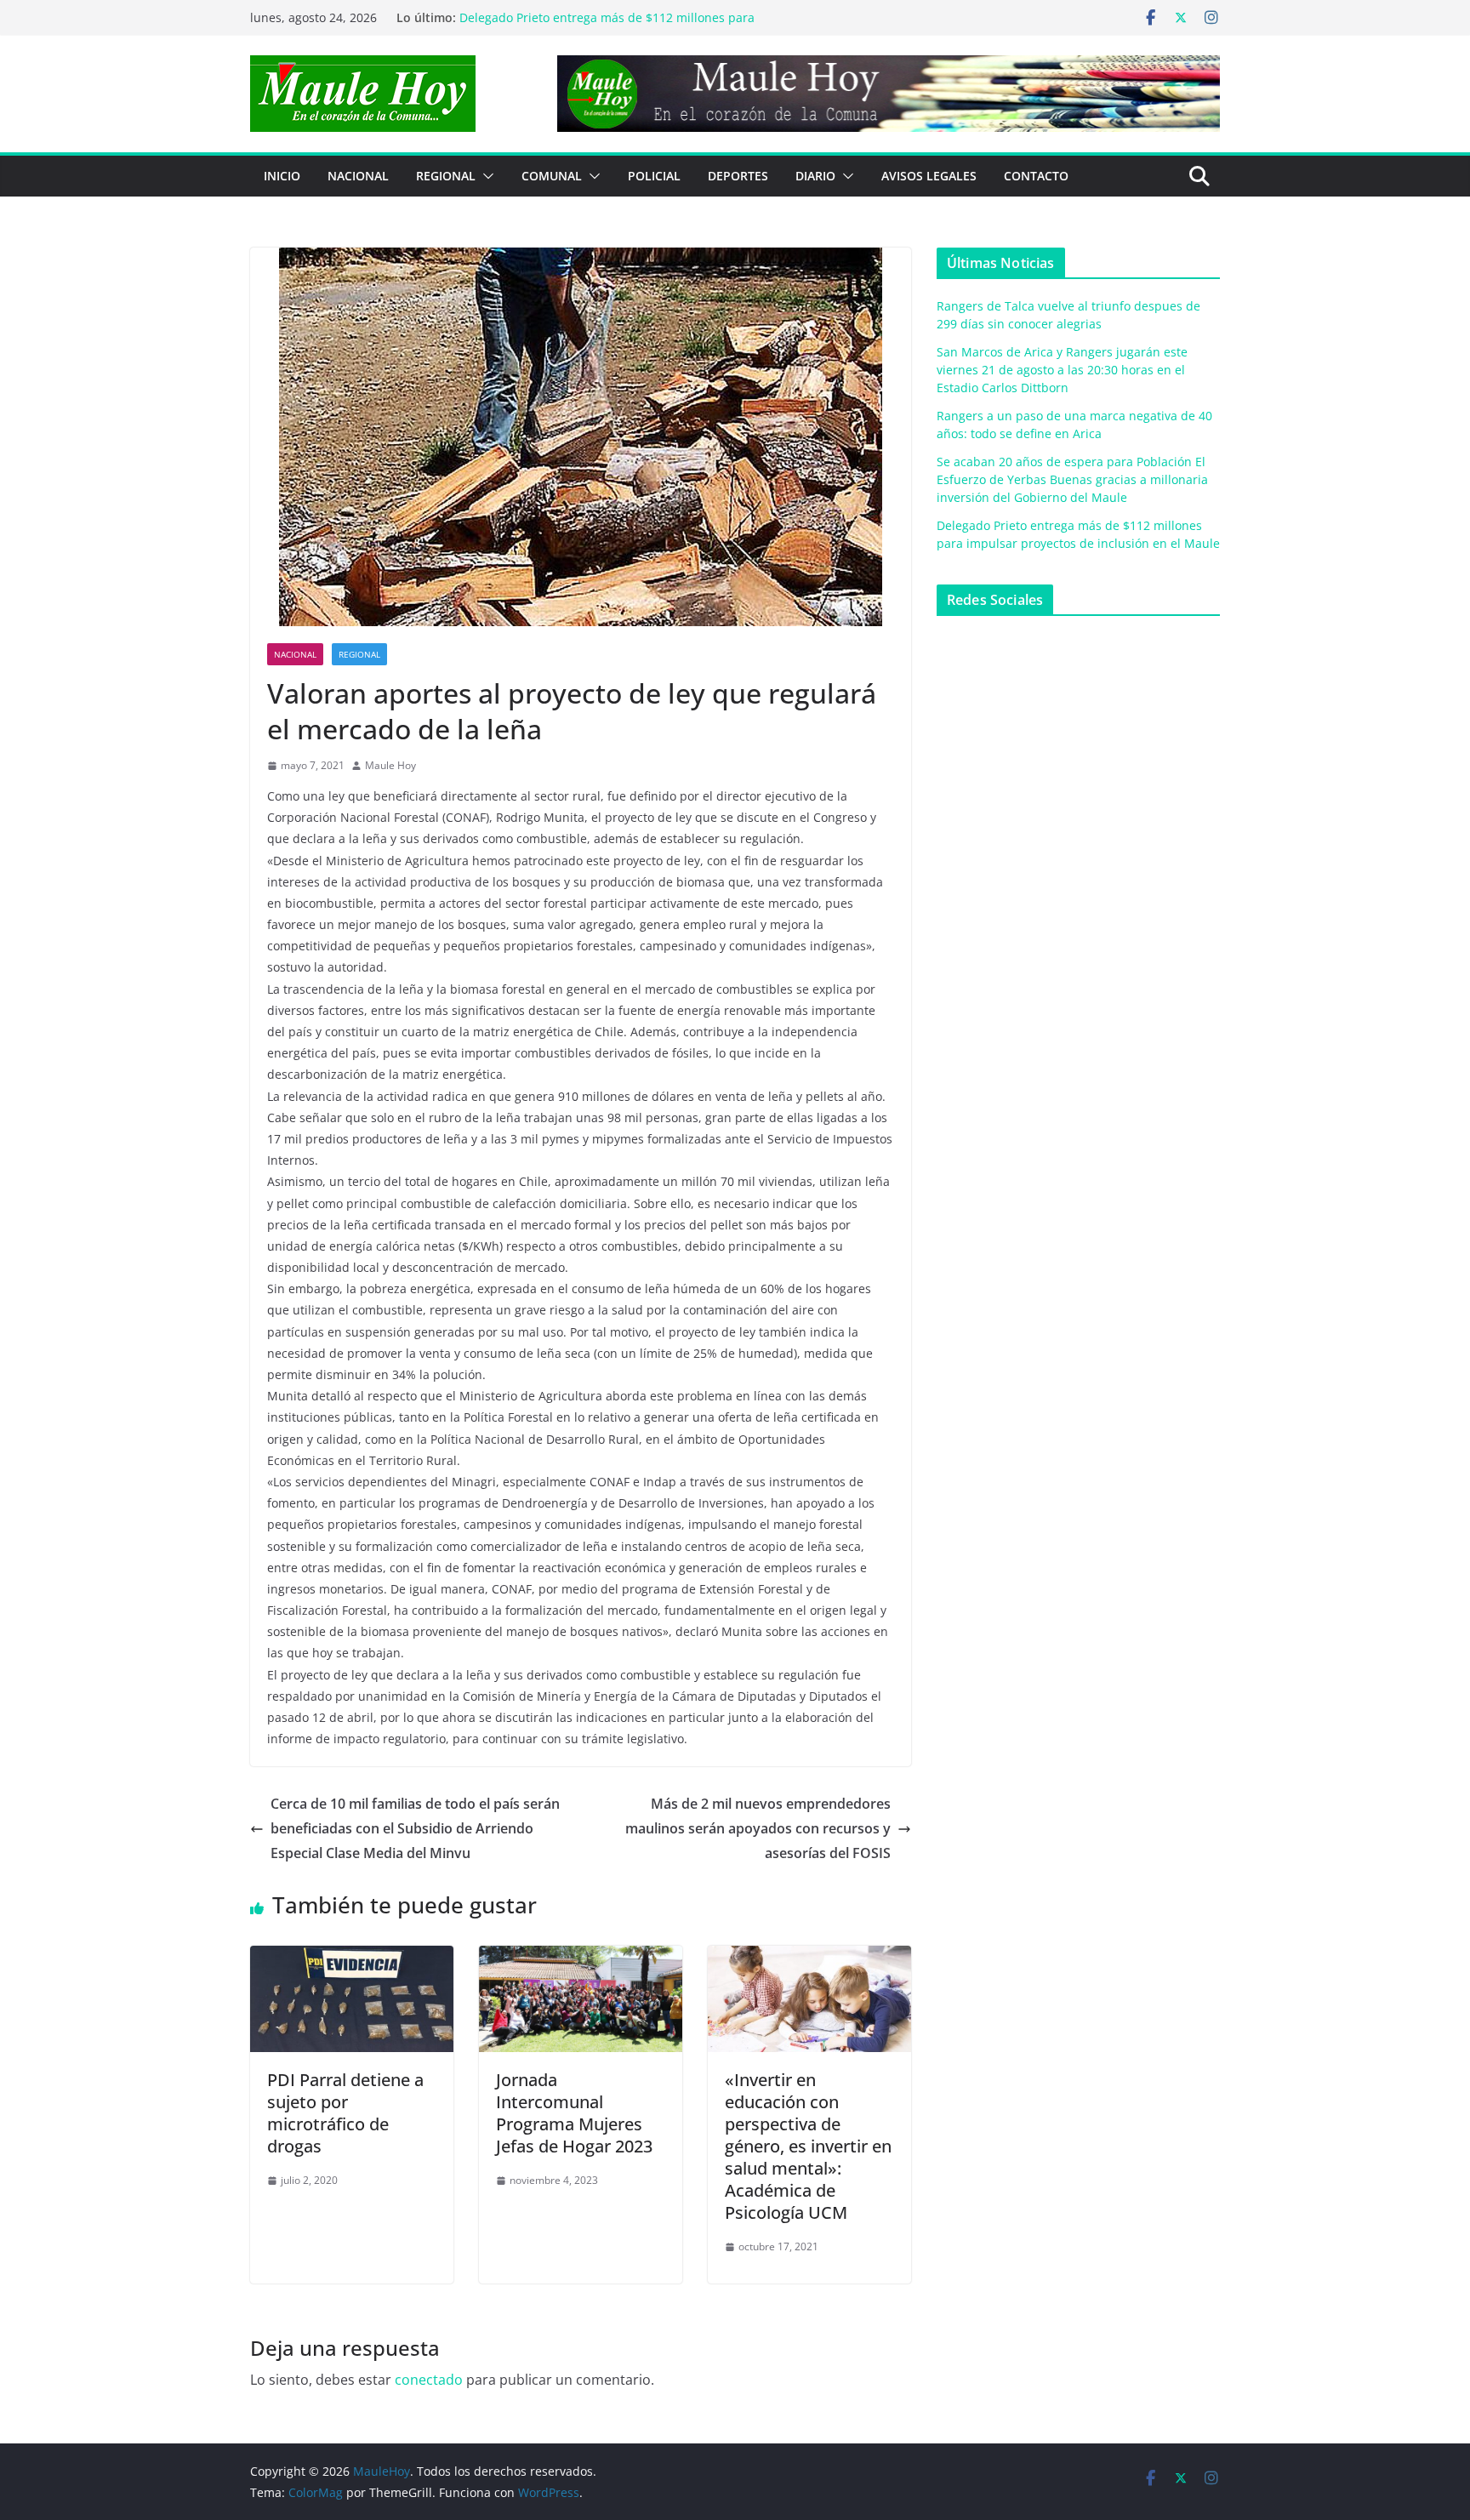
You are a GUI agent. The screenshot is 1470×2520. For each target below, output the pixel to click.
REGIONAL (446, 176)
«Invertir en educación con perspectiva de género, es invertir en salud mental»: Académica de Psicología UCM (808, 2146)
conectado (429, 2380)
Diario (815, 176)
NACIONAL (358, 176)
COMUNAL (552, 176)
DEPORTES (738, 176)
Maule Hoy (390, 765)
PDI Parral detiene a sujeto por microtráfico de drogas (345, 2113)
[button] (485, 176)
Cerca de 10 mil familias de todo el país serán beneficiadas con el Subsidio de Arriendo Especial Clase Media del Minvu (415, 1828)
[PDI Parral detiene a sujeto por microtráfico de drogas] (352, 1958)
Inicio (282, 176)
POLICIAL (654, 176)
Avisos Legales (929, 176)
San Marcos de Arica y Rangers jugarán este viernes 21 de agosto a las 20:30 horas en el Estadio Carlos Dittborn (1062, 370)
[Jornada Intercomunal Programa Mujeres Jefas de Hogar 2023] (581, 1958)
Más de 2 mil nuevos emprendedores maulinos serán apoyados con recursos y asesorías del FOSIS (758, 1828)
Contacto (1036, 176)
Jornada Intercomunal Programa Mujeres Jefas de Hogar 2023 (574, 2113)
